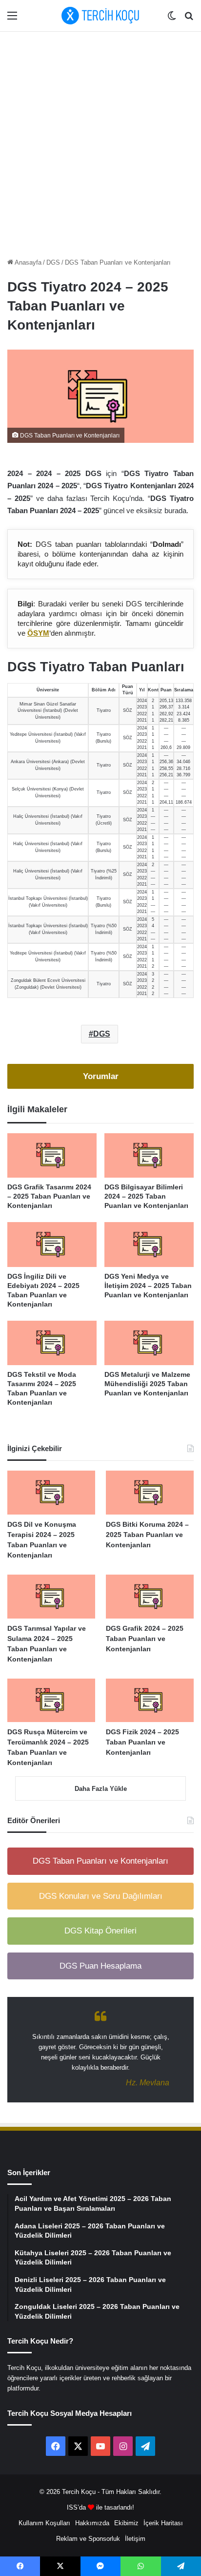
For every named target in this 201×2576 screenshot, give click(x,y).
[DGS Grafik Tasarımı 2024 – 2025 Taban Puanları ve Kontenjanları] (52, 1156)
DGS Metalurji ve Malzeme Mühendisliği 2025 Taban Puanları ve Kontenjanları (147, 1384)
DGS (53, 262)
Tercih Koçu (79, 2492)
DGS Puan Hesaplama (100, 1966)
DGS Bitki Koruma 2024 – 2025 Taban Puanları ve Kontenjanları (147, 1535)
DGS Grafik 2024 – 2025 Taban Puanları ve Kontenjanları (145, 1639)
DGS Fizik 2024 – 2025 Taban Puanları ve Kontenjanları (142, 1742)
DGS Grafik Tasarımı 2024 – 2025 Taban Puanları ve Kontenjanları (49, 1196)
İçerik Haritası (163, 2523)
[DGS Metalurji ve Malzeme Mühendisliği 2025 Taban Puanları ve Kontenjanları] (149, 1343)
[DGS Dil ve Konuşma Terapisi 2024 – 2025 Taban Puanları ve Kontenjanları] (51, 1493)
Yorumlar (101, 1076)
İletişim (135, 2539)
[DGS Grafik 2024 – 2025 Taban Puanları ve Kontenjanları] (150, 1597)
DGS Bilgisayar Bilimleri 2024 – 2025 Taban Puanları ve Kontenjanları (146, 1196)
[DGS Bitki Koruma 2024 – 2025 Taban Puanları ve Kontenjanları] (150, 1493)
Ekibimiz (126, 2523)
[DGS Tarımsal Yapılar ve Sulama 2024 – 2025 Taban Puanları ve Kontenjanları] (51, 1597)
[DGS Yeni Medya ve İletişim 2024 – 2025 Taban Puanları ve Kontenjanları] (149, 1245)
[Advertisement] (100, 142)
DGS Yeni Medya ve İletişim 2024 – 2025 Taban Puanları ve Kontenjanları (148, 1286)
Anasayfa (27, 262)
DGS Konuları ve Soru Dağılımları (101, 1896)
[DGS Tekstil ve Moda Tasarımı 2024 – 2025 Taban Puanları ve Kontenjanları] (52, 1343)
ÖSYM (38, 633)
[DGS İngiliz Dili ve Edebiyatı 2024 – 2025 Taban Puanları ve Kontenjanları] (52, 1245)
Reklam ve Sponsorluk (88, 2539)
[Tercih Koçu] (100, 16)
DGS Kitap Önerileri (100, 1931)
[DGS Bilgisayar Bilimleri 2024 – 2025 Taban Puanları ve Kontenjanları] (149, 1156)
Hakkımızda (92, 2523)
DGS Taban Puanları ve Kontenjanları (118, 262)
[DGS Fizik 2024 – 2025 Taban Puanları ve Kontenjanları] (150, 1701)
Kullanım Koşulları (44, 2523)
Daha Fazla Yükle (101, 1789)
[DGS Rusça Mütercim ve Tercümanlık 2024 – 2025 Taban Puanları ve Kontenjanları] (51, 1701)
